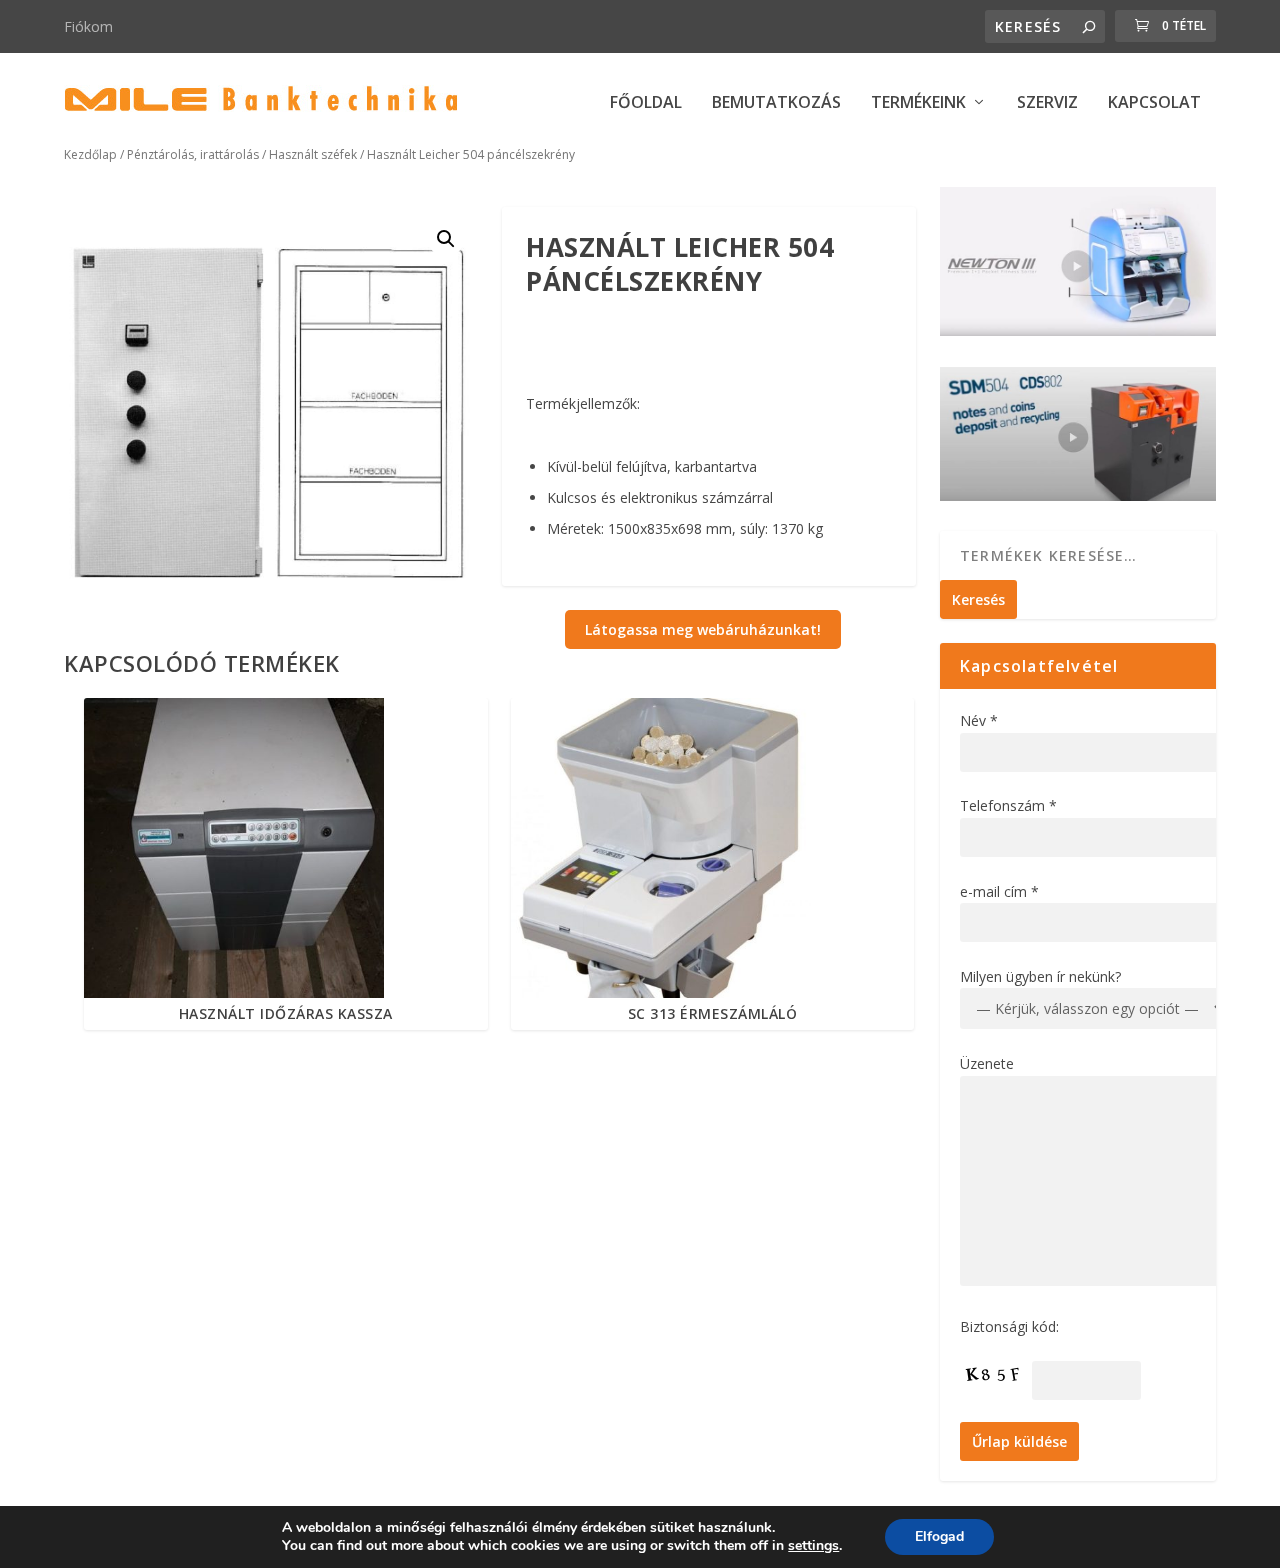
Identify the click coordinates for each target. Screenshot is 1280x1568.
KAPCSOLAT (1154, 103)
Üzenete (987, 1063)
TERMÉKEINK (918, 103)
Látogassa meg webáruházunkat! (703, 629)
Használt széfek (313, 154)
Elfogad (939, 1536)
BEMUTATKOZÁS (776, 103)
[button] (446, 239)
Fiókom (88, 26)
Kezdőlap (90, 154)
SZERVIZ (1047, 103)
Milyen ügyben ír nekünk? (1040, 976)
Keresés (978, 599)
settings (813, 1546)
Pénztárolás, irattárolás (193, 154)
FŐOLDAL (646, 103)
